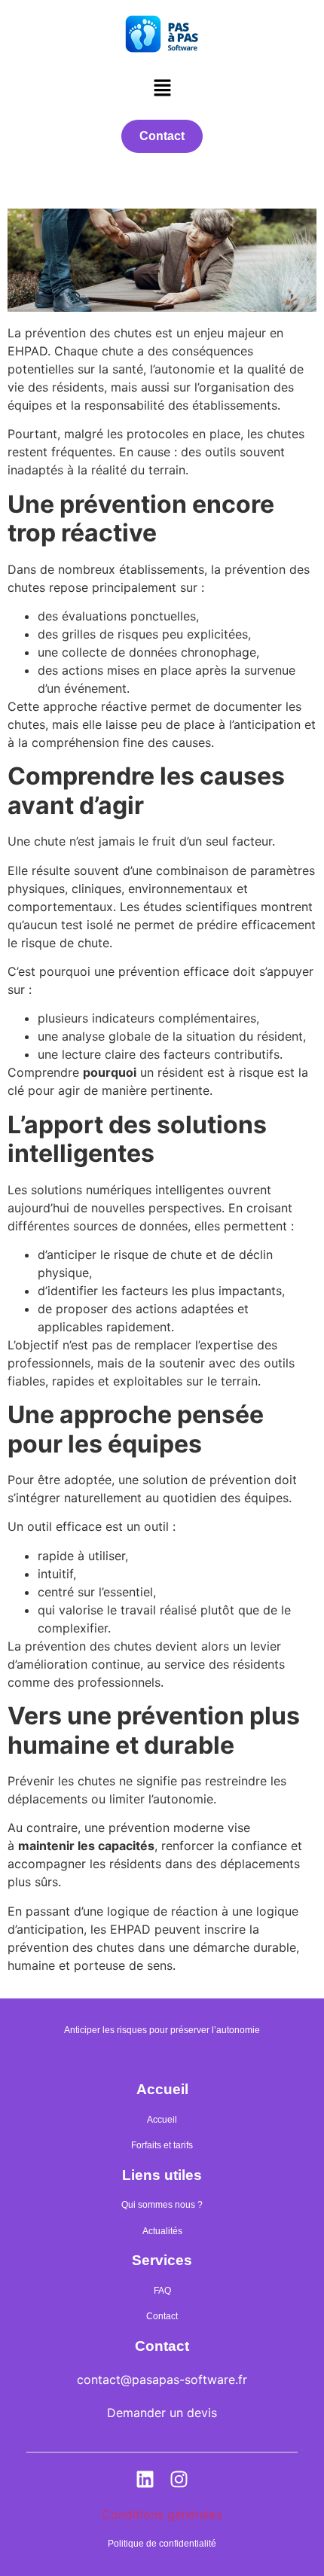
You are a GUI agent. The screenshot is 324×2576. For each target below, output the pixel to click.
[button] (162, 88)
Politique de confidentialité (162, 2544)
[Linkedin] (145, 2479)
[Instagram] (179, 2479)
